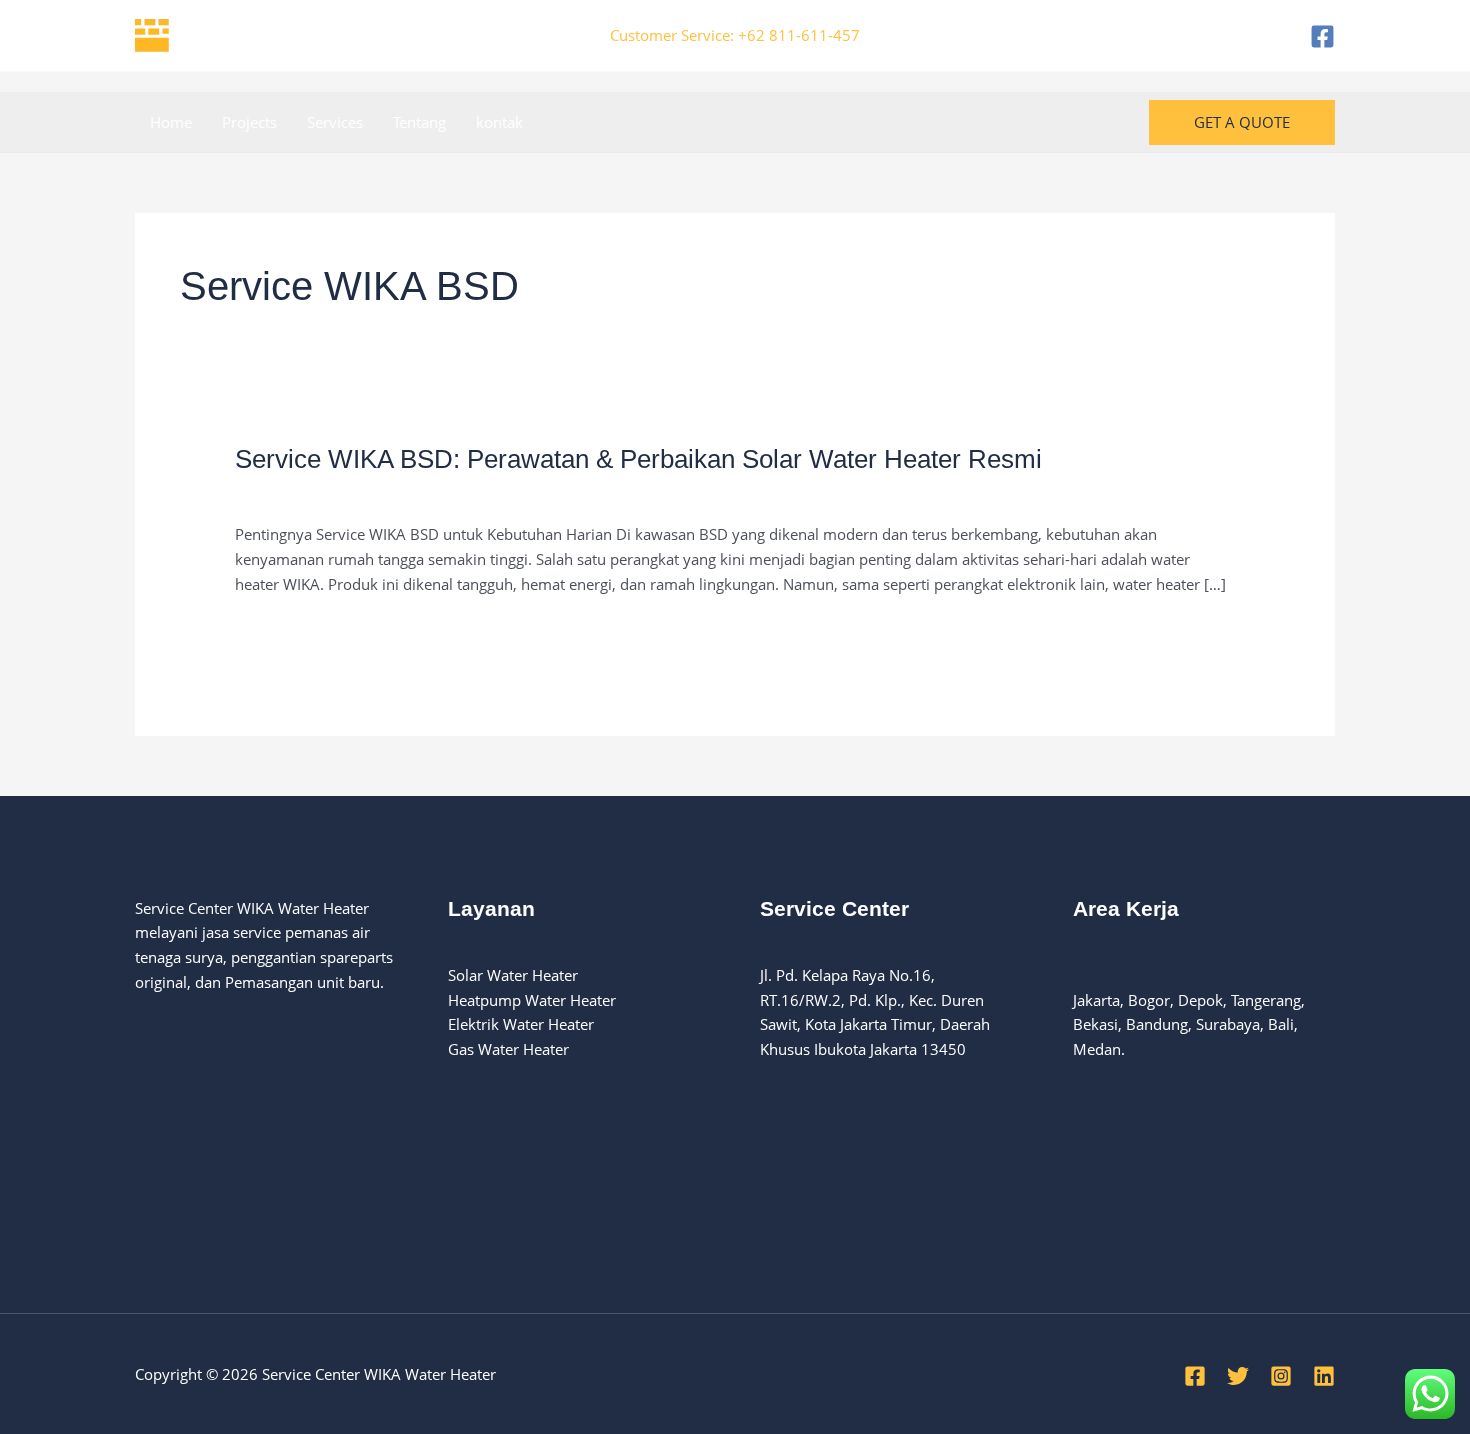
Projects (249, 122)
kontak (499, 122)
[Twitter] (1238, 1376)
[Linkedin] (1324, 1376)
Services (335, 122)
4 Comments (279, 492)
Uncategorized (386, 492)
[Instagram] (1281, 1376)
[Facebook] (1195, 1376)
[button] (1242, 122)
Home (171, 122)
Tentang (419, 122)
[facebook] (1322, 36)
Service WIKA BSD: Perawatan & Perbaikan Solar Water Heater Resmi (638, 459)
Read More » (278, 631)
